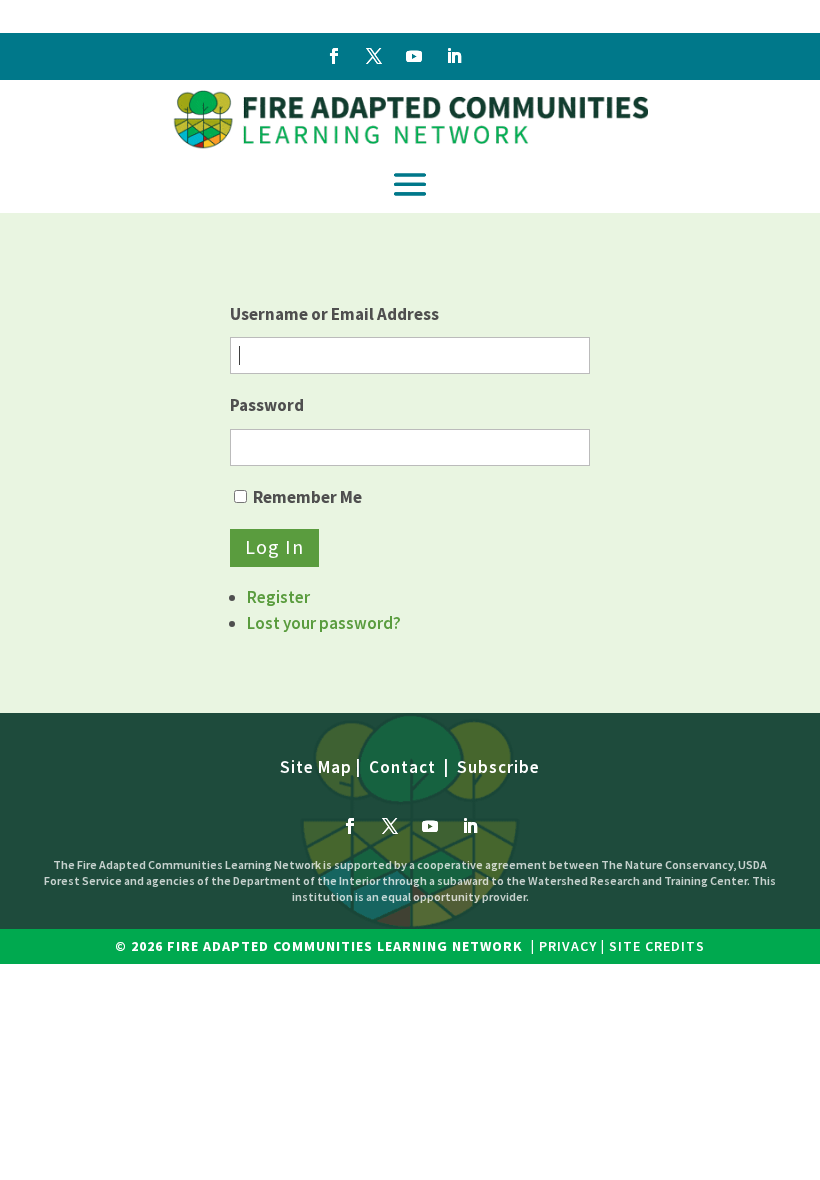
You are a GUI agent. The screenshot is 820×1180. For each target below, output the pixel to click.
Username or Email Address (334, 314)
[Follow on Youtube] (414, 56)
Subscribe (498, 767)
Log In (274, 546)
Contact (402, 767)
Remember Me (307, 497)
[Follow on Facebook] (334, 56)
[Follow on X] (374, 56)
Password (267, 405)
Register (278, 597)
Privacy (568, 946)
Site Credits (655, 946)
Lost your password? (324, 623)
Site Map (316, 767)
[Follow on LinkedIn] (454, 56)
